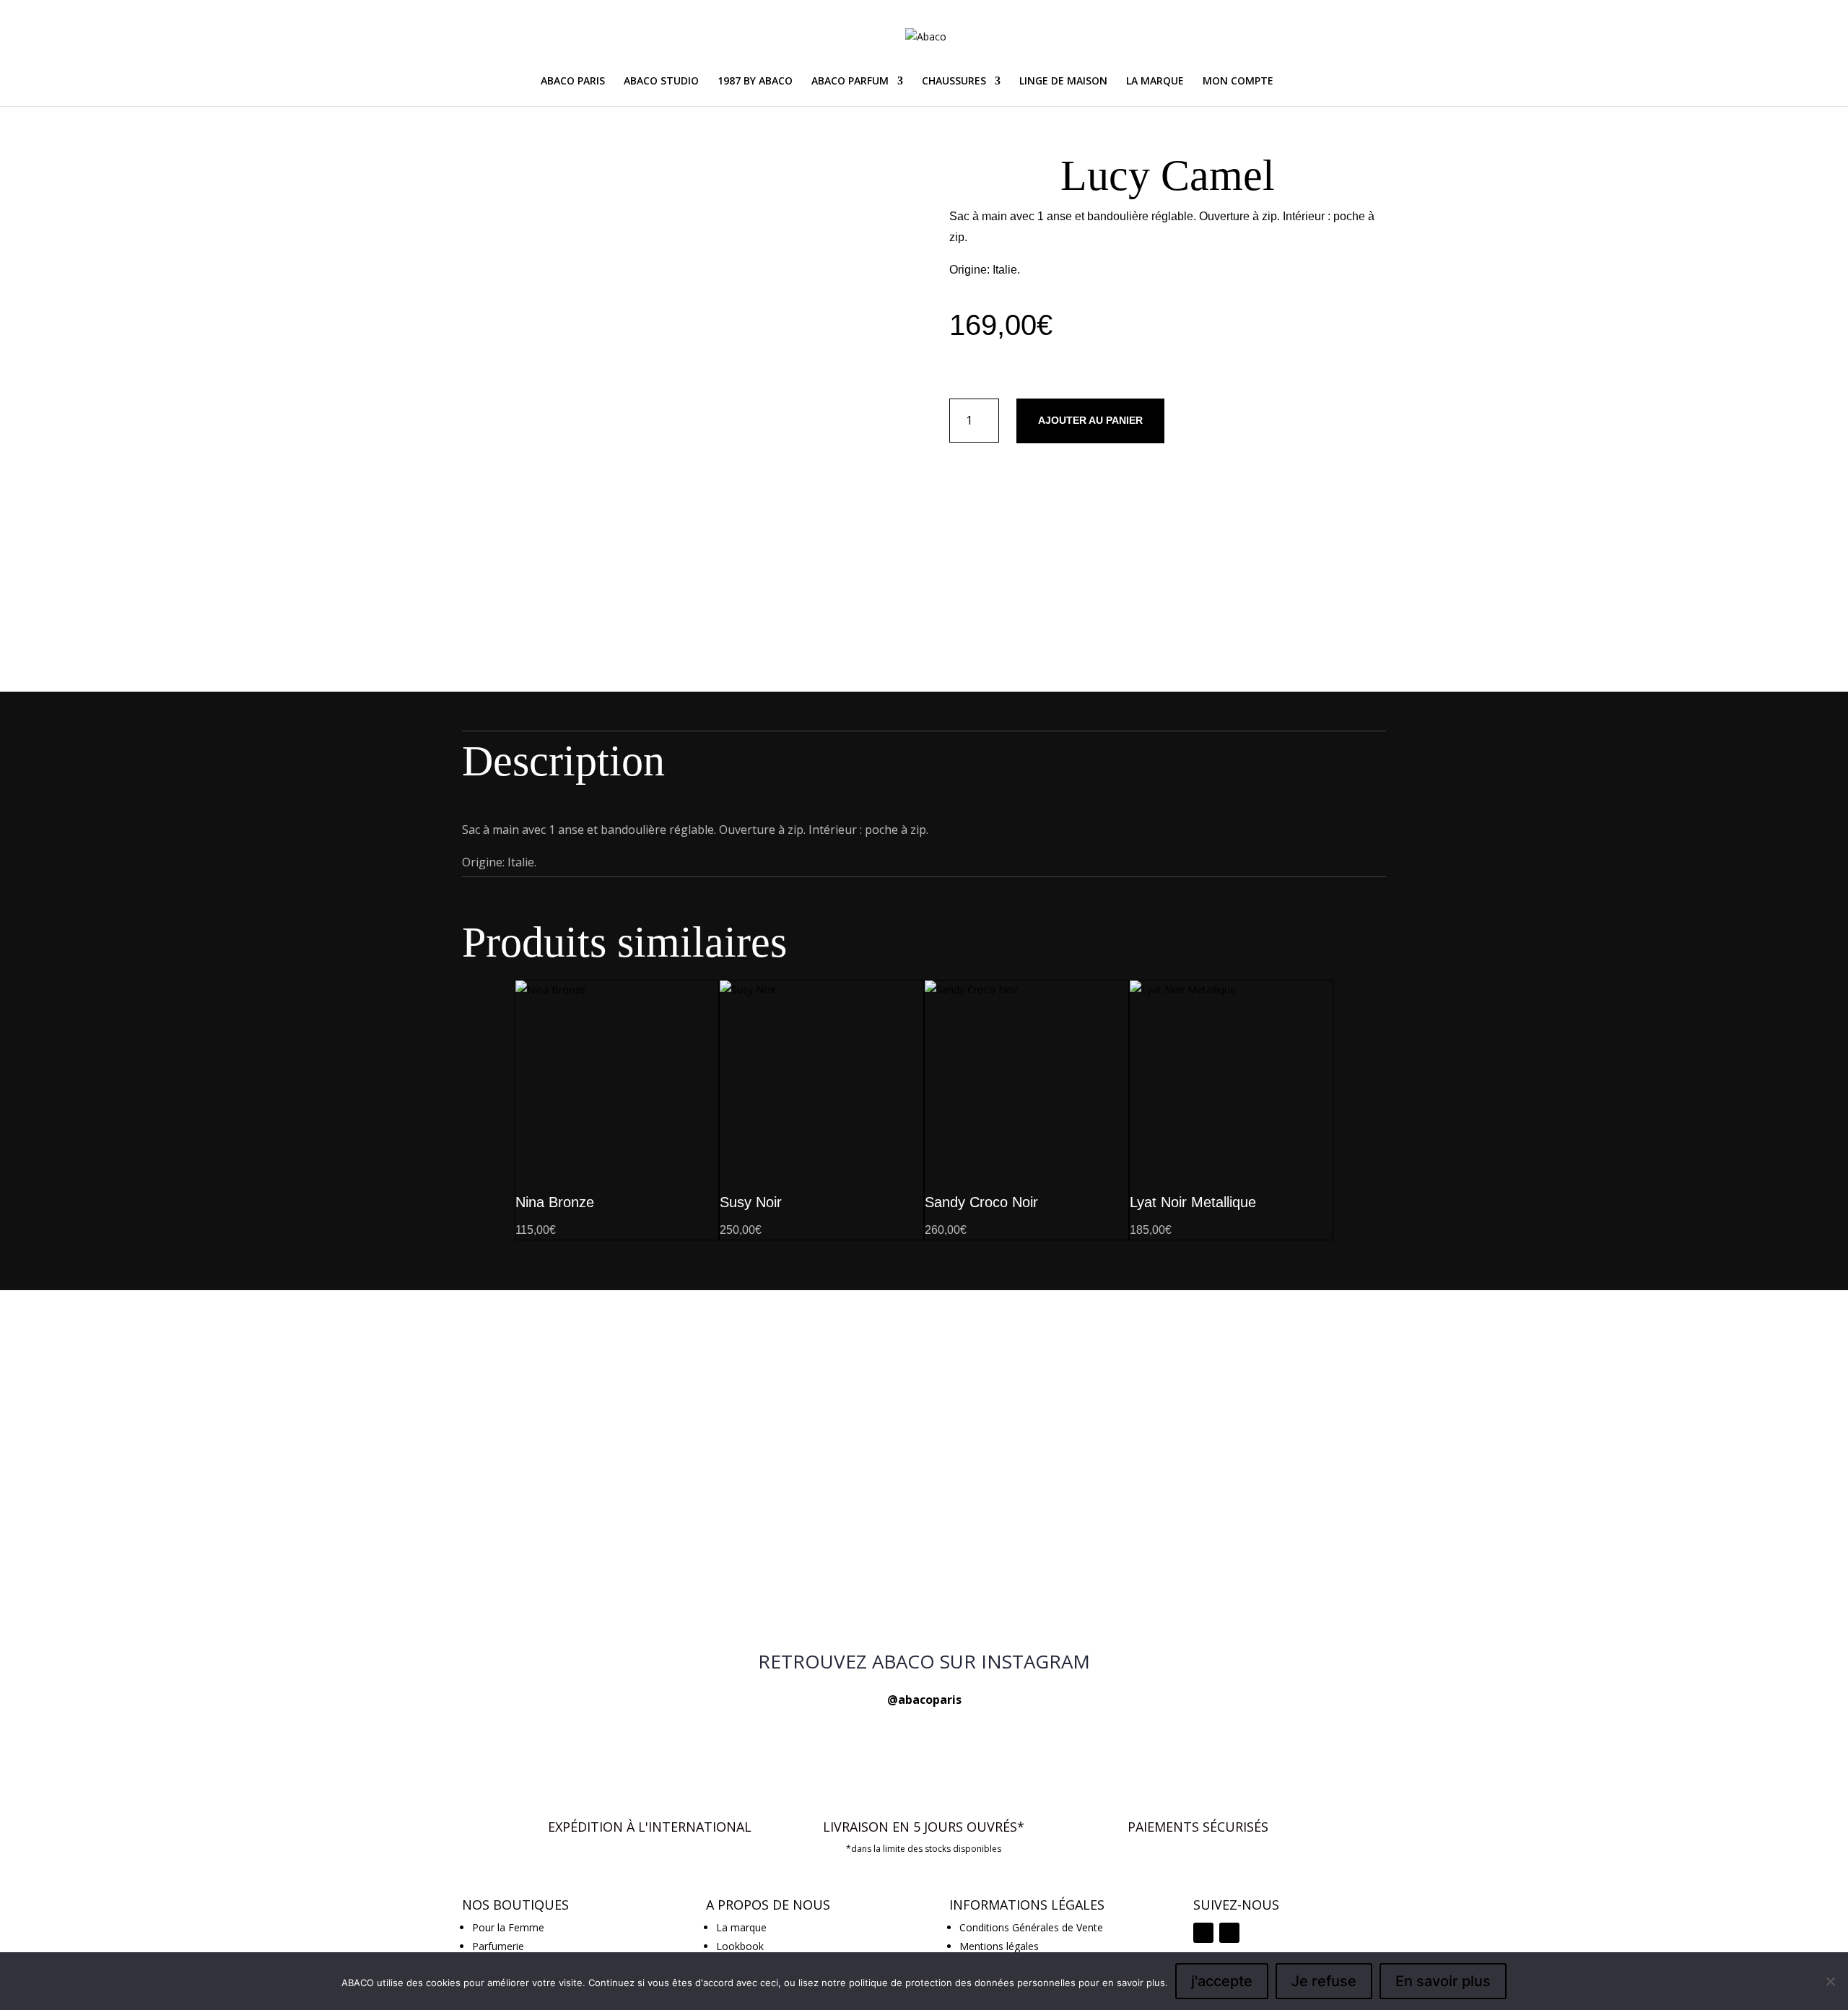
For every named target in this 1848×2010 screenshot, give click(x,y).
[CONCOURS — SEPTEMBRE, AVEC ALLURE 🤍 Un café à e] (924, 1439)
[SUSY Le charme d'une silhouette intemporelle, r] (1234, 1336)
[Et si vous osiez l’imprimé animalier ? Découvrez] (614, 1344)
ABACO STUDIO (661, 82)
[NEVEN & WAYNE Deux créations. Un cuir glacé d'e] (614, 1592)
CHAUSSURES (954, 82)
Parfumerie (498, 1946)
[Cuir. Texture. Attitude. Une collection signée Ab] (924, 1583)
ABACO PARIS (573, 82)
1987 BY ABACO (755, 82)
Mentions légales (999, 1946)
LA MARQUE (1155, 82)
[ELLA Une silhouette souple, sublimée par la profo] (1234, 1592)
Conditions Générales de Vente (1031, 1927)
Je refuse (1324, 1981)
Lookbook (740, 1946)
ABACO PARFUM (850, 82)
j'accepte (1222, 1981)
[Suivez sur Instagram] (1203, 1933)
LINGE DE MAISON (1063, 82)
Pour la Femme (508, 1927)
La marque (741, 1927)
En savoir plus (1443, 1981)
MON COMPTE (1238, 82)
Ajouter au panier (1090, 420)
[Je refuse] (1830, 1981)
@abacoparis (924, 1700)
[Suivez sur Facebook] (1229, 1933)
